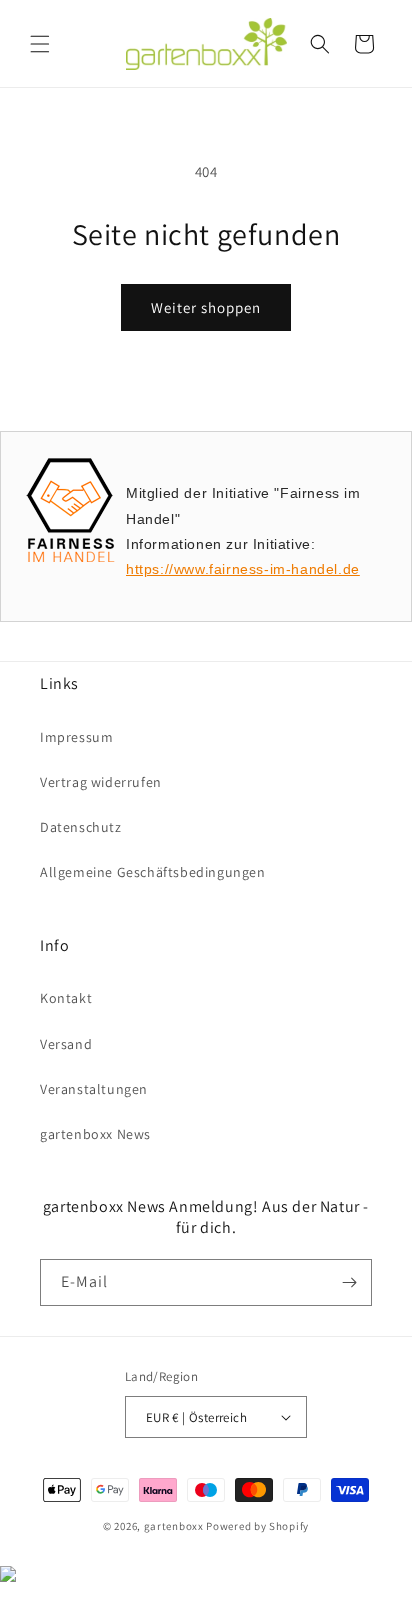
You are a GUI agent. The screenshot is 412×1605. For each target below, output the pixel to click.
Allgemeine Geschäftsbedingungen (153, 872)
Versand (66, 1044)
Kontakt (66, 998)
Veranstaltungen (94, 1089)
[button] (40, 44)
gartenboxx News (95, 1134)
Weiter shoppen (206, 307)
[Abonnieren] (349, 1282)
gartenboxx (174, 1526)
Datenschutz (81, 827)
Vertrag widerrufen (101, 782)
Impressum (76, 737)
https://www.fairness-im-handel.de (243, 569)
